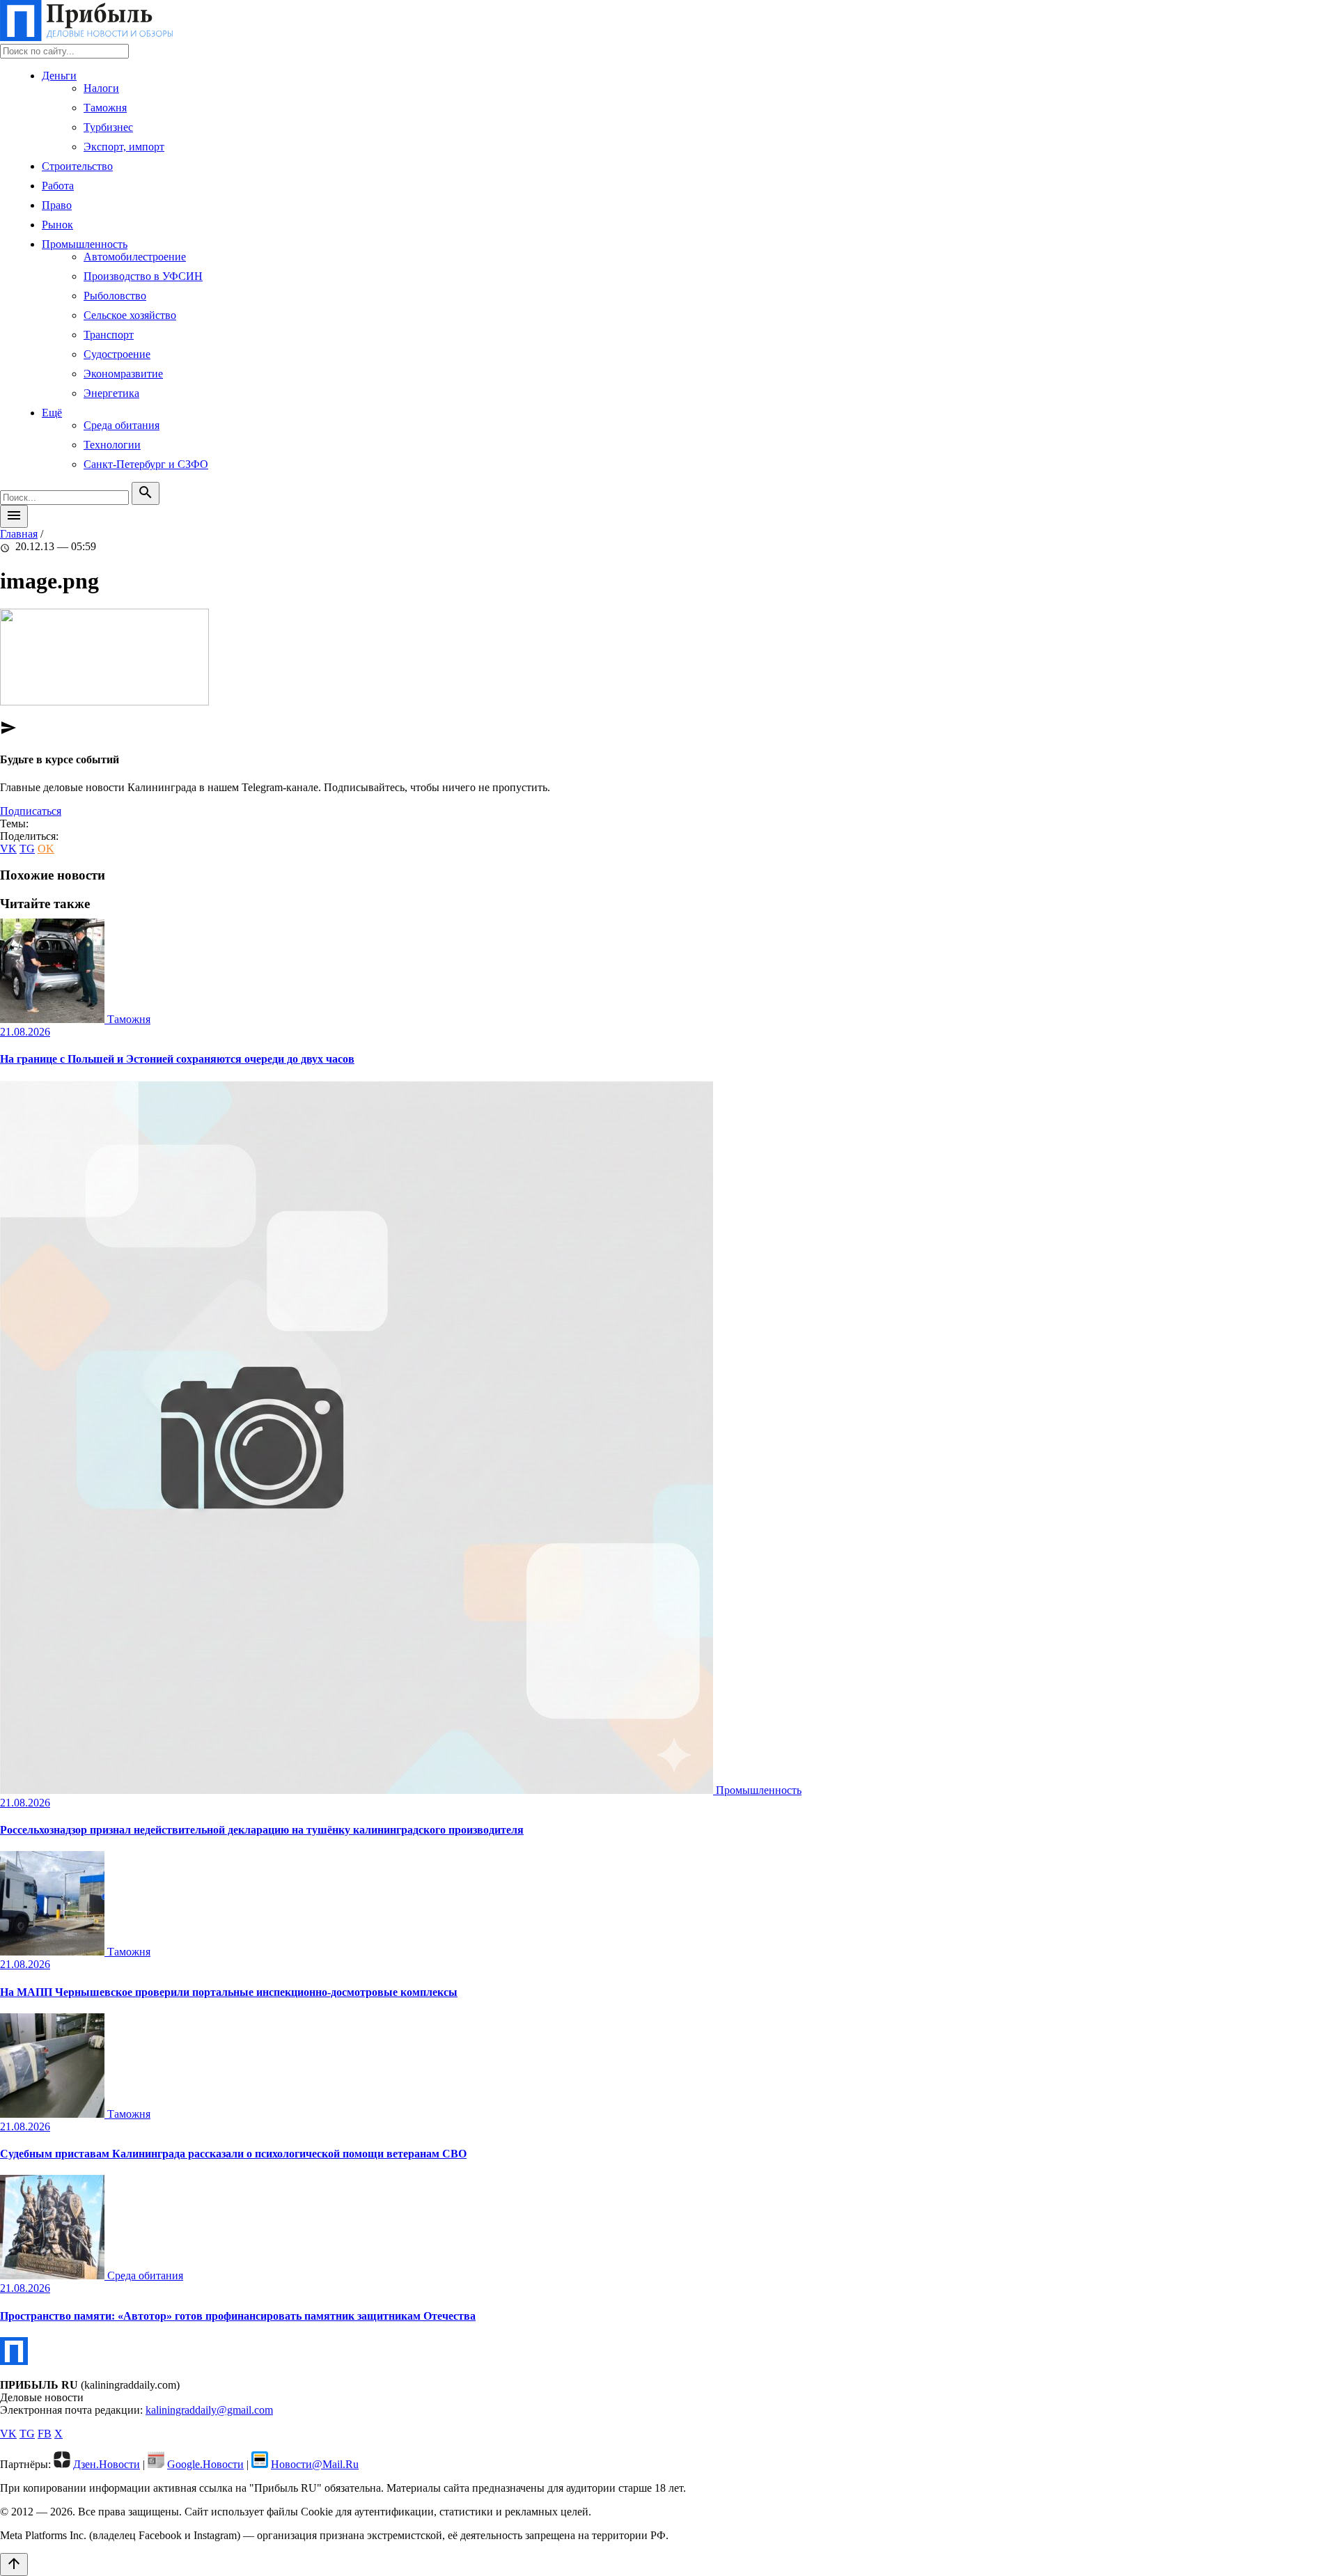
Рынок (57, 225)
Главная (19, 534)
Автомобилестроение (135, 257)
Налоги (101, 88)
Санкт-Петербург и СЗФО (146, 464)
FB (45, 2434)
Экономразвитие (123, 374)
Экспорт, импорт (124, 147)
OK (46, 849)
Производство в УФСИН (143, 276)
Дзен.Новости (107, 2464)
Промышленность (85, 244)
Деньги (59, 76)
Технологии (112, 445)
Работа (58, 186)
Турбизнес (108, 127)
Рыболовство (115, 296)
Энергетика (111, 393)
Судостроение (117, 354)
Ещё (52, 413)
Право (57, 205)
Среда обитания (122, 425)
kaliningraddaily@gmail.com (209, 2410)
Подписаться (31, 811)
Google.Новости (205, 2464)
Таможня (105, 108)
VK (8, 849)
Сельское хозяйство (130, 315)
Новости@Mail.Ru (315, 2464)
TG (27, 849)
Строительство (77, 166)
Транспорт (109, 335)
